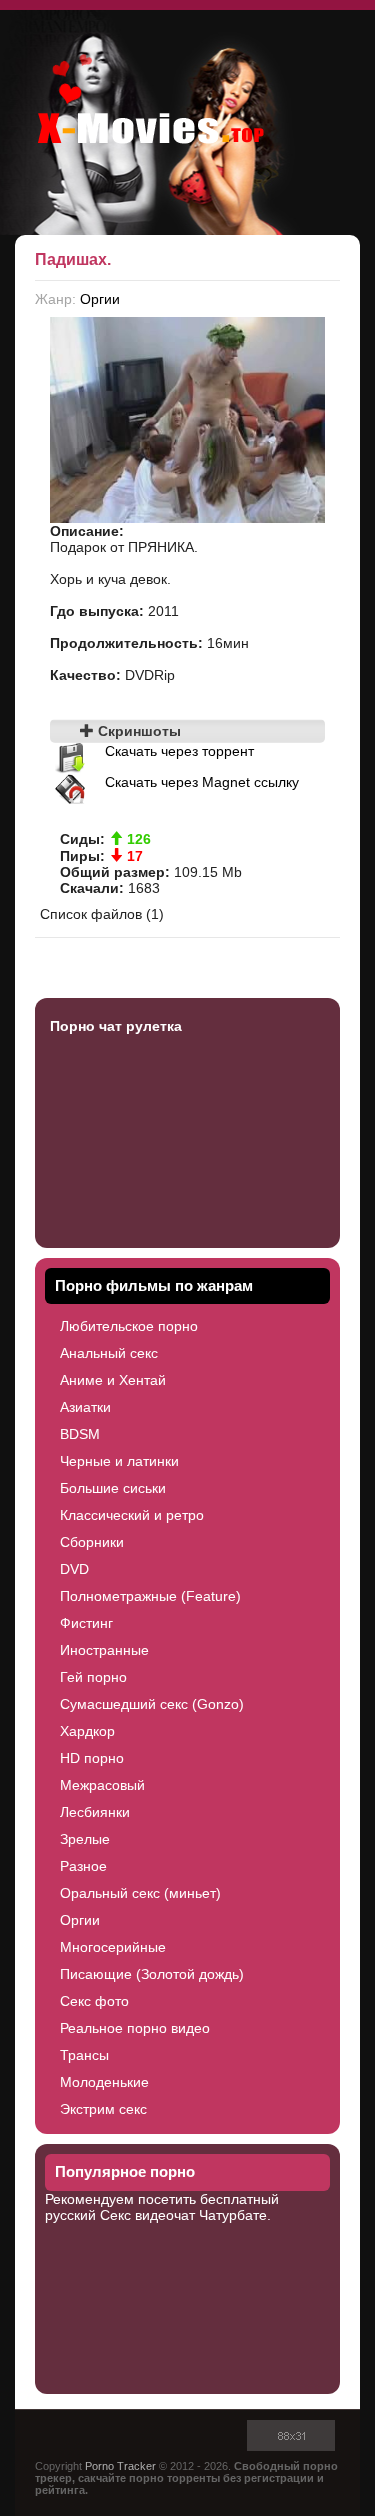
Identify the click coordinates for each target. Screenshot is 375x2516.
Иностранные (104, 1650)
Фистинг (86, 1623)
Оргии (100, 299)
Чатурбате (233, 2215)
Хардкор (87, 1731)
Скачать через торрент (179, 751)
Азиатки (85, 1407)
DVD (74, 1569)
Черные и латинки (119, 1461)
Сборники (92, 1542)
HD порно (92, 1758)
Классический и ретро (132, 1515)
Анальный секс (109, 1353)
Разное (83, 1866)
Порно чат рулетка (116, 1026)
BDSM (80, 1434)
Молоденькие (104, 2082)
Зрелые (85, 1839)
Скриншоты (137, 731)
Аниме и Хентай (113, 1380)
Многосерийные (113, 1947)
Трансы (84, 2055)
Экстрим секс (103, 2109)
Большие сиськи (113, 1488)
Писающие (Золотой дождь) (152, 1974)
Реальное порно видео (135, 2028)
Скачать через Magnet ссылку (202, 782)
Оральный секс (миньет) (140, 1893)
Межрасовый (102, 1785)
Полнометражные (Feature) (150, 1596)
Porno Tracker (120, 2466)
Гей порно (93, 1677)
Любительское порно (129, 1326)
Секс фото (94, 2001)
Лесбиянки (95, 1812)
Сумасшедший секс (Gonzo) (152, 1704)
